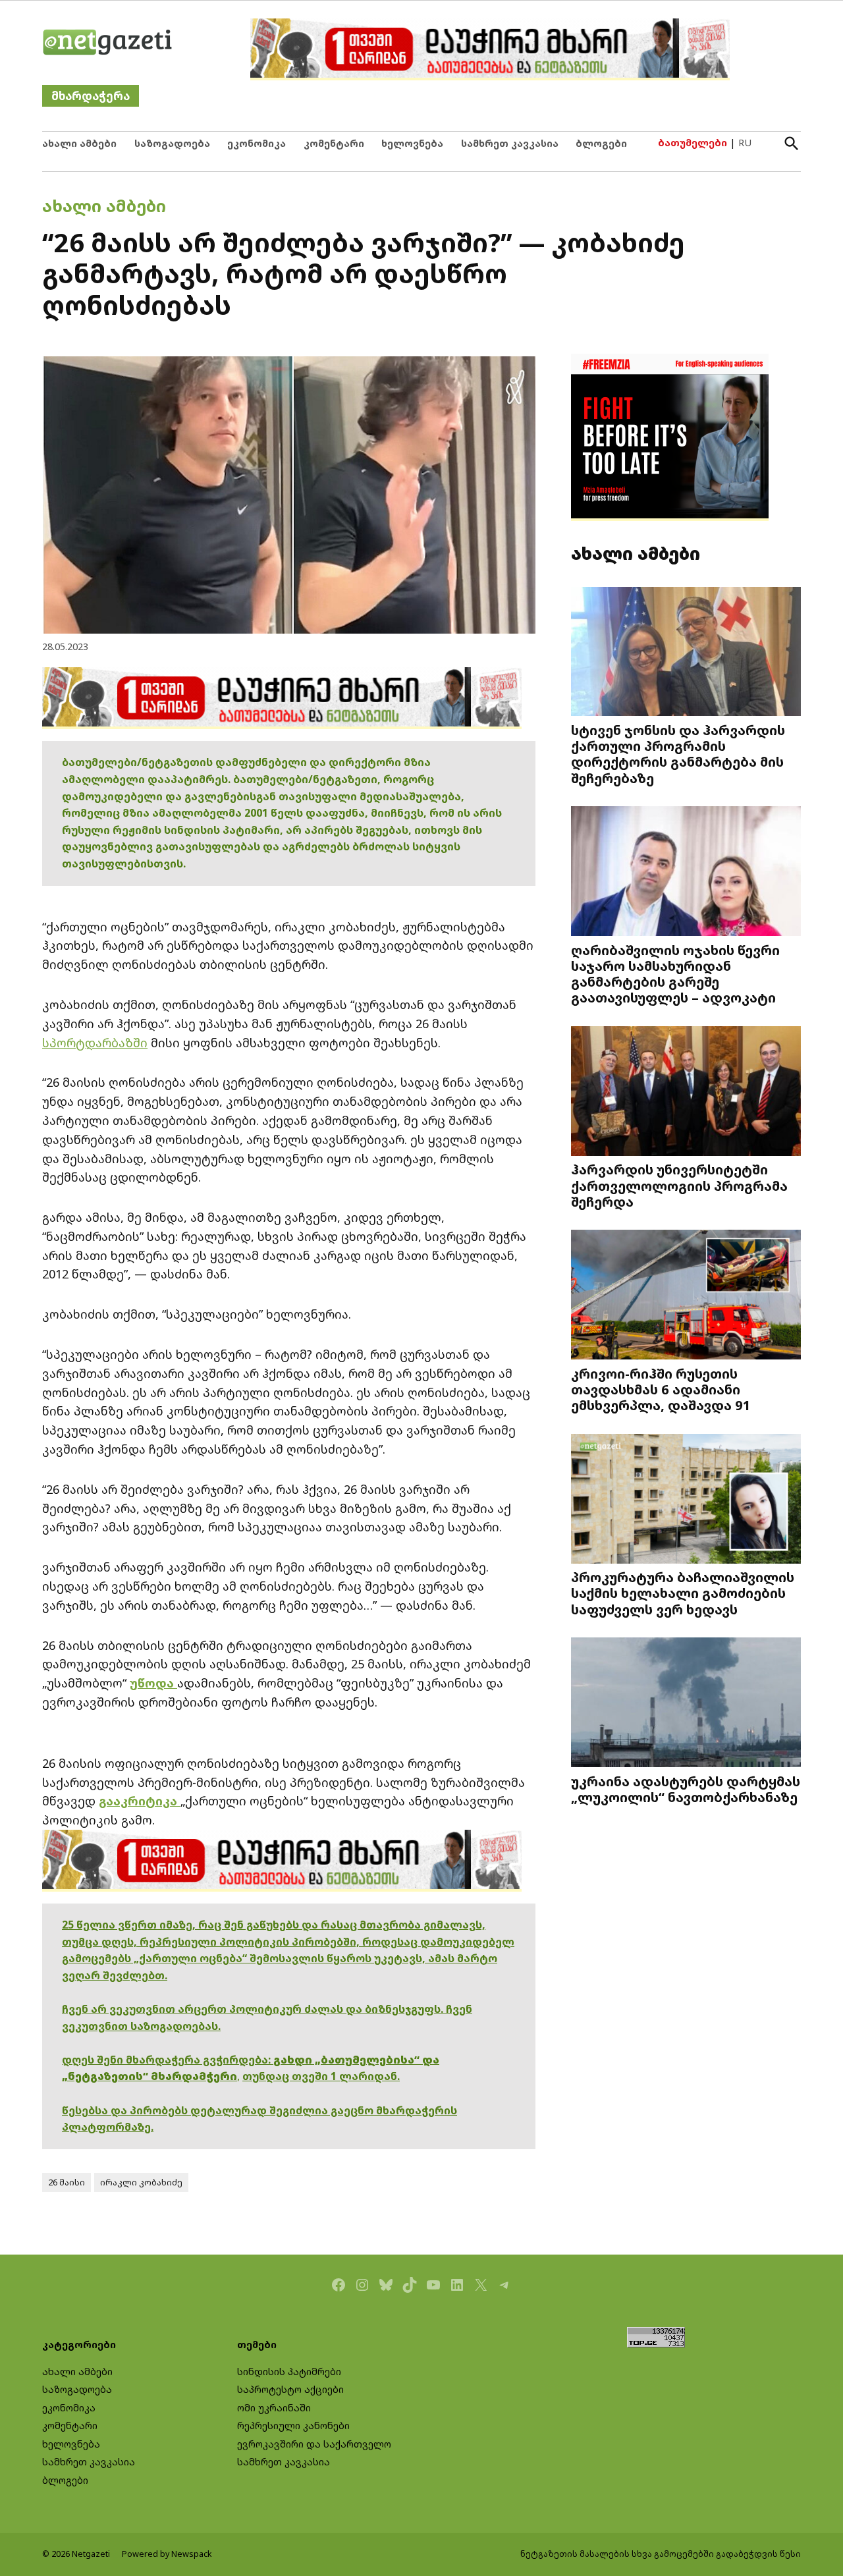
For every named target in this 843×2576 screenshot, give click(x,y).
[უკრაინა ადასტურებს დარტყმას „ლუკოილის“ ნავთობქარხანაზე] (686, 1704)
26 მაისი (67, 2182)
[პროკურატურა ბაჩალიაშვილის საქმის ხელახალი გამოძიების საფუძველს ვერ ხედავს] (686, 1500)
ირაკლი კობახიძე (141, 2182)
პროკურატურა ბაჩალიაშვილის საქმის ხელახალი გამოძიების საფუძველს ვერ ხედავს (683, 1593)
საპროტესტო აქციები (290, 2389)
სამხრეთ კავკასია (510, 143)
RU (745, 143)
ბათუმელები (693, 143)
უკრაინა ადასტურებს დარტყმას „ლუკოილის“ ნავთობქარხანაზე (686, 1789)
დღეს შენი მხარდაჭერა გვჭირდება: (168, 2060)
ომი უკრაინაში (274, 2408)
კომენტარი (334, 143)
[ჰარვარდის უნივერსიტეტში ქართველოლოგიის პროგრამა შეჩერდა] (686, 1092)
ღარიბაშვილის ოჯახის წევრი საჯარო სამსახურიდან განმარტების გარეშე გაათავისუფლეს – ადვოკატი (675, 973)
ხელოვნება (412, 143)
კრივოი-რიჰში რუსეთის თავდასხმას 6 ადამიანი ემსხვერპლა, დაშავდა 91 (661, 1389)
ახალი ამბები (79, 143)
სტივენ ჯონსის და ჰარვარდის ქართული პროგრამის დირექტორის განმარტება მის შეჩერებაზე (678, 754)
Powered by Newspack (167, 2554)
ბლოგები (601, 143)
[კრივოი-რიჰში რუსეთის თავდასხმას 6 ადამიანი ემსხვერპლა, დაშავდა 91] (686, 1296)
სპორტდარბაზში (95, 1043)
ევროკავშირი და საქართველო (314, 2444)
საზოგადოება (172, 143)
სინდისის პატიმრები (289, 2371)
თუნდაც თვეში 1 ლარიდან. (321, 2076)
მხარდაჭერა (91, 96)
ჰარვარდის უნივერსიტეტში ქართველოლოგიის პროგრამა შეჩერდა (679, 1185)
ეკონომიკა (257, 143)
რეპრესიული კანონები (293, 2425)
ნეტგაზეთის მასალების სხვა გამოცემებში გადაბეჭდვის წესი (661, 2554)
